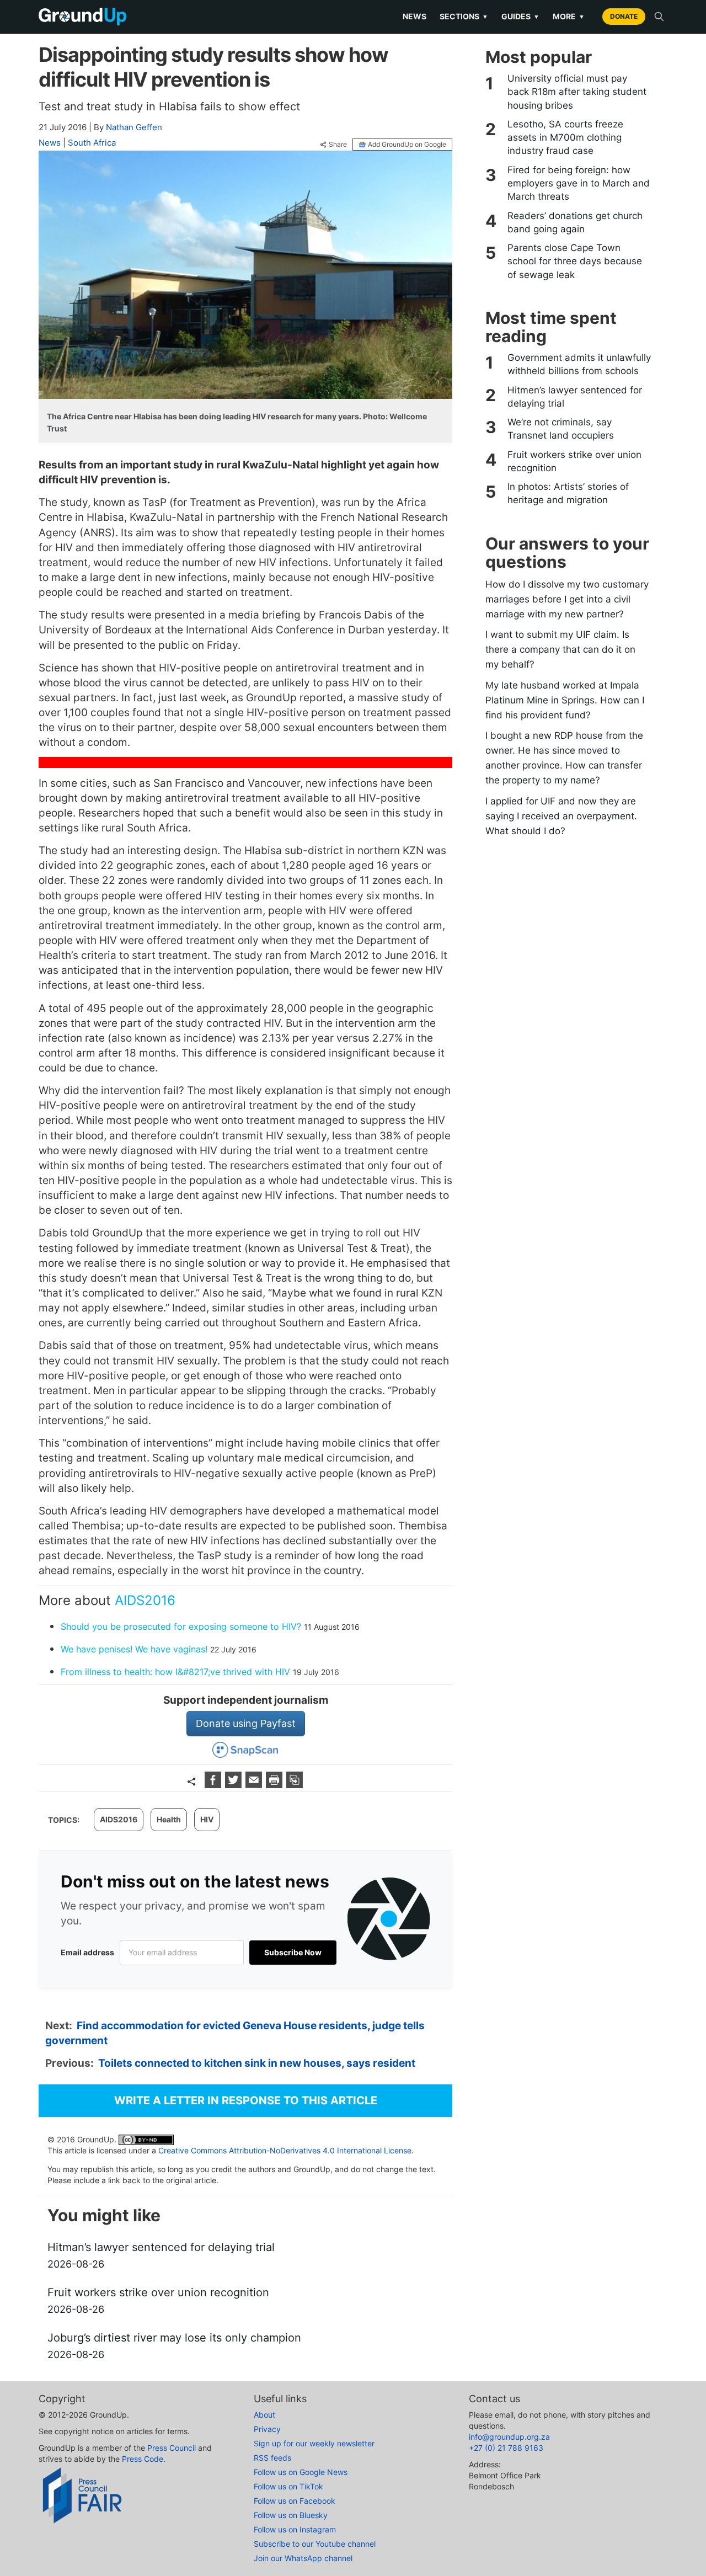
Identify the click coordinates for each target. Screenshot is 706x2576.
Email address (87, 1952)
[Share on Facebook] (214, 1785)
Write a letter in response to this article (246, 2100)
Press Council (172, 2448)
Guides (520, 16)
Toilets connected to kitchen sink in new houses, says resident (257, 2063)
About (264, 2415)
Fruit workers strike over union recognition (574, 461)
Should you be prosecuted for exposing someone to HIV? (181, 1626)
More (569, 16)
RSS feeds (272, 2458)
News (414, 16)
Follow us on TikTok (288, 2486)
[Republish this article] (295, 1785)
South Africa (92, 143)
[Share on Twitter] (235, 1785)
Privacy (267, 2429)
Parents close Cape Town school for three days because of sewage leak (575, 261)
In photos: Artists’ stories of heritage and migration (568, 493)
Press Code (143, 2459)
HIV (207, 1819)
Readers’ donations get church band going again (575, 222)
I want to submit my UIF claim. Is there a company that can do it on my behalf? (560, 649)
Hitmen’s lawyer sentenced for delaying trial (575, 397)
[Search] (659, 17)
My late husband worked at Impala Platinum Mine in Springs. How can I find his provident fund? (565, 700)
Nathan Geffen (134, 127)
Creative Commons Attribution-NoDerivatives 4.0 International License (285, 2150)
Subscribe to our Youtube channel (315, 2544)
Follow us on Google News (301, 2472)
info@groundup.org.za (509, 2437)
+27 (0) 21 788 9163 (506, 2448)
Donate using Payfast (246, 1723)
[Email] (255, 1785)
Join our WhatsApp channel (303, 2558)
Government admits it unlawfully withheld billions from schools (579, 364)
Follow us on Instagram (295, 2529)
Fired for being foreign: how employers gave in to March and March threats (579, 183)
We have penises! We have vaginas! (134, 1649)
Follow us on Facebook (295, 2501)
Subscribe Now (293, 1952)
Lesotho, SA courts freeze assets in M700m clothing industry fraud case (565, 138)
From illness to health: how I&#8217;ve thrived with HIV (175, 1672)
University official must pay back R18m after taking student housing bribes (577, 92)
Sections (464, 16)
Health (169, 1819)
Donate (624, 16)
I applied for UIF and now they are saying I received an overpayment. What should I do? (561, 816)
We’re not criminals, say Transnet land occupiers (561, 429)
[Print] (276, 1785)
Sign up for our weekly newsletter (314, 2443)
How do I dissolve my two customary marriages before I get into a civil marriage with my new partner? (567, 599)
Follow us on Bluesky (291, 2515)
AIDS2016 (145, 1600)
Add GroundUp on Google (407, 144)
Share (338, 145)
